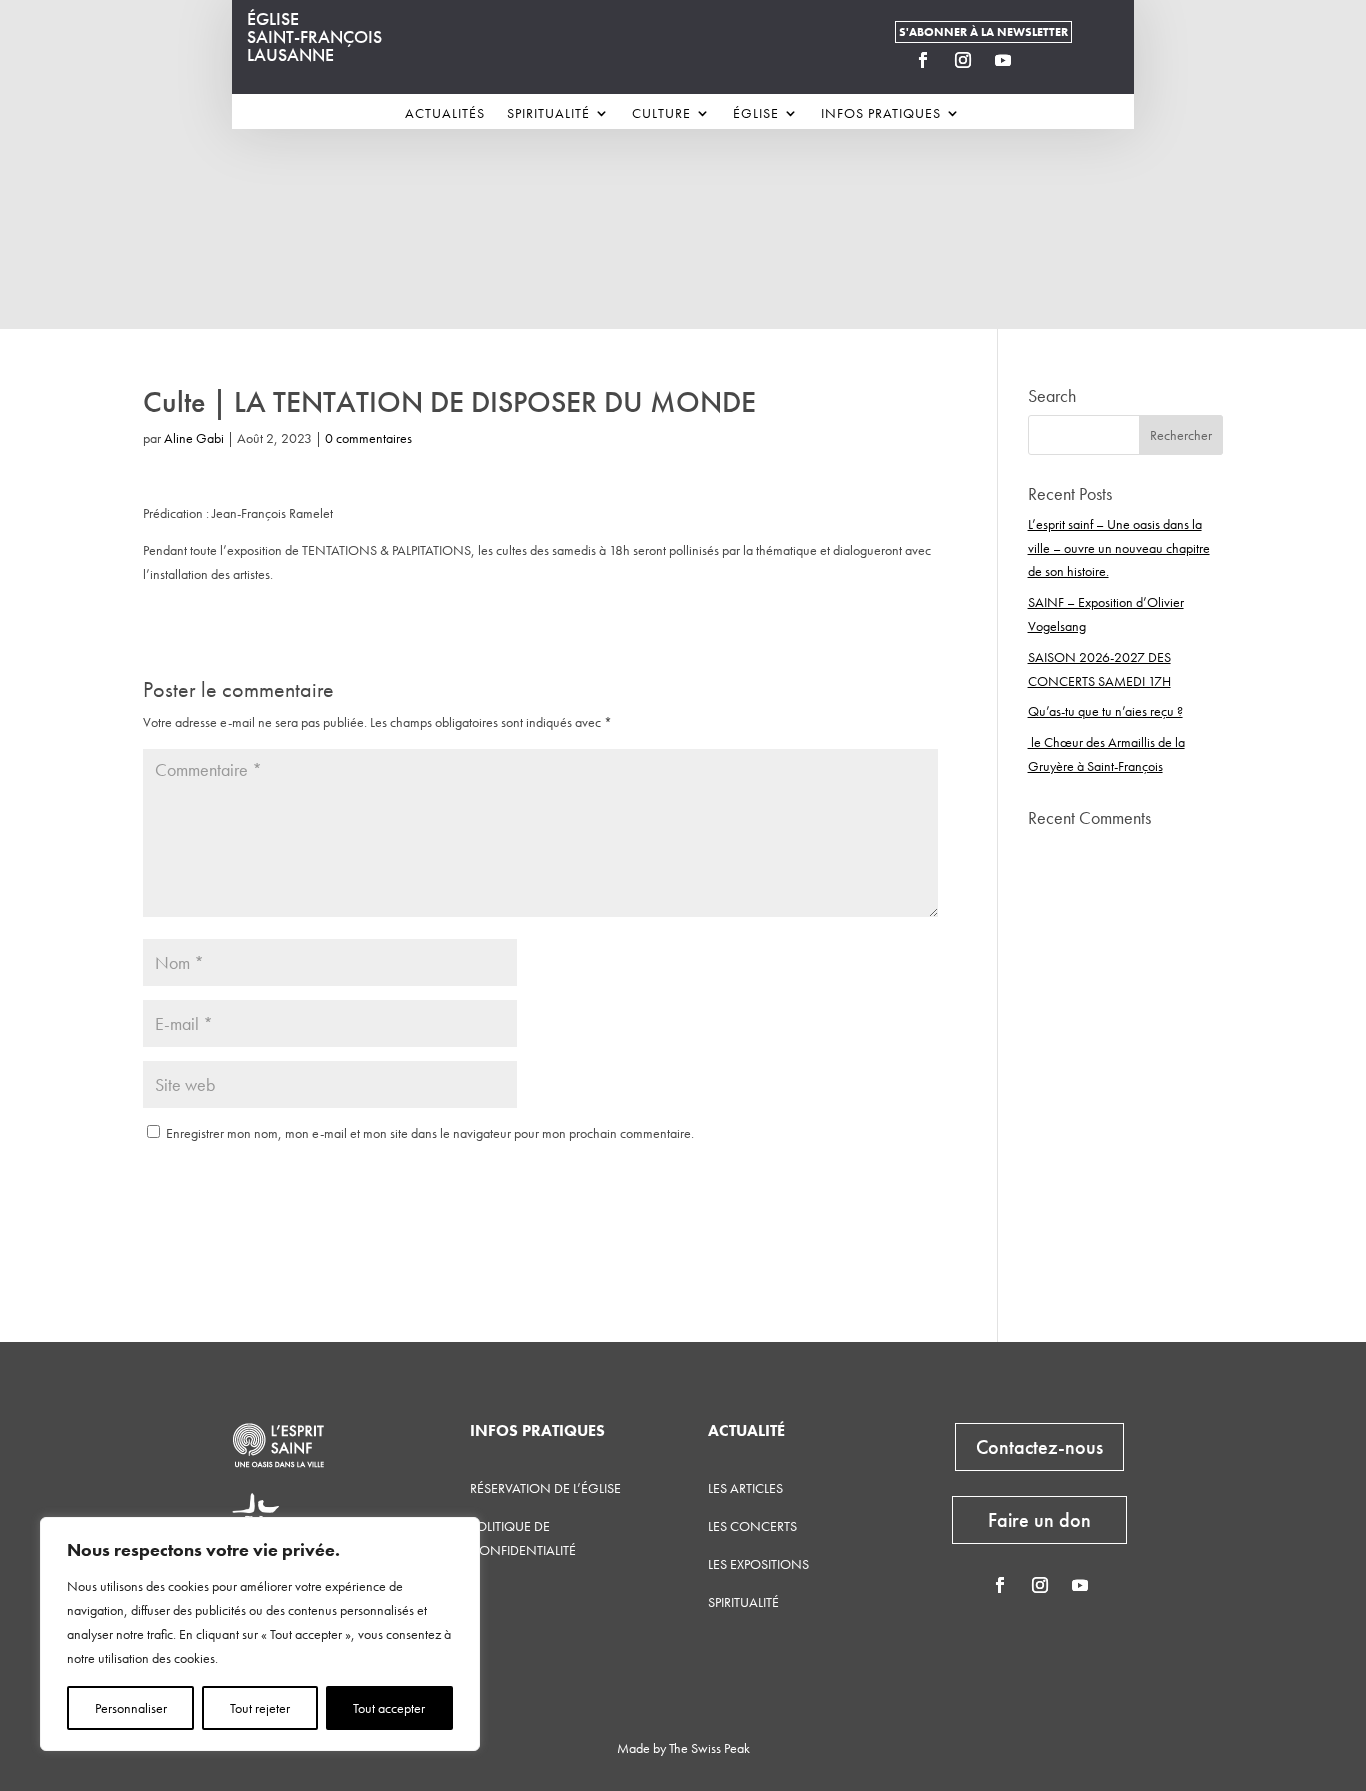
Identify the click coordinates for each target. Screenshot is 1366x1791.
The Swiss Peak (709, 1748)
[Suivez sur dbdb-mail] (1043, 60)
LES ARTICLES (745, 1488)
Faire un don (1039, 1520)
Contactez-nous (1039, 1447)
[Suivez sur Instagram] (963, 60)
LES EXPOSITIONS (758, 1564)
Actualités (445, 114)
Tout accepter (389, 1708)
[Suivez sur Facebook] (923, 60)
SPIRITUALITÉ (743, 1602)
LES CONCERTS (752, 1526)
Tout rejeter (260, 1708)
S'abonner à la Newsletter (983, 32)
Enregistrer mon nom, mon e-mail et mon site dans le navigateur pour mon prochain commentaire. (430, 1133)
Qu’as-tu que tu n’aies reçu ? (1105, 711)
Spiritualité (548, 114)
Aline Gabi (194, 438)
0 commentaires (368, 438)
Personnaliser (131, 1708)
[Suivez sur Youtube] (1003, 60)
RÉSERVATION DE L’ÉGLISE (545, 1488)
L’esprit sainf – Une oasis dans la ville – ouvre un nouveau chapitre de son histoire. (1119, 548)
